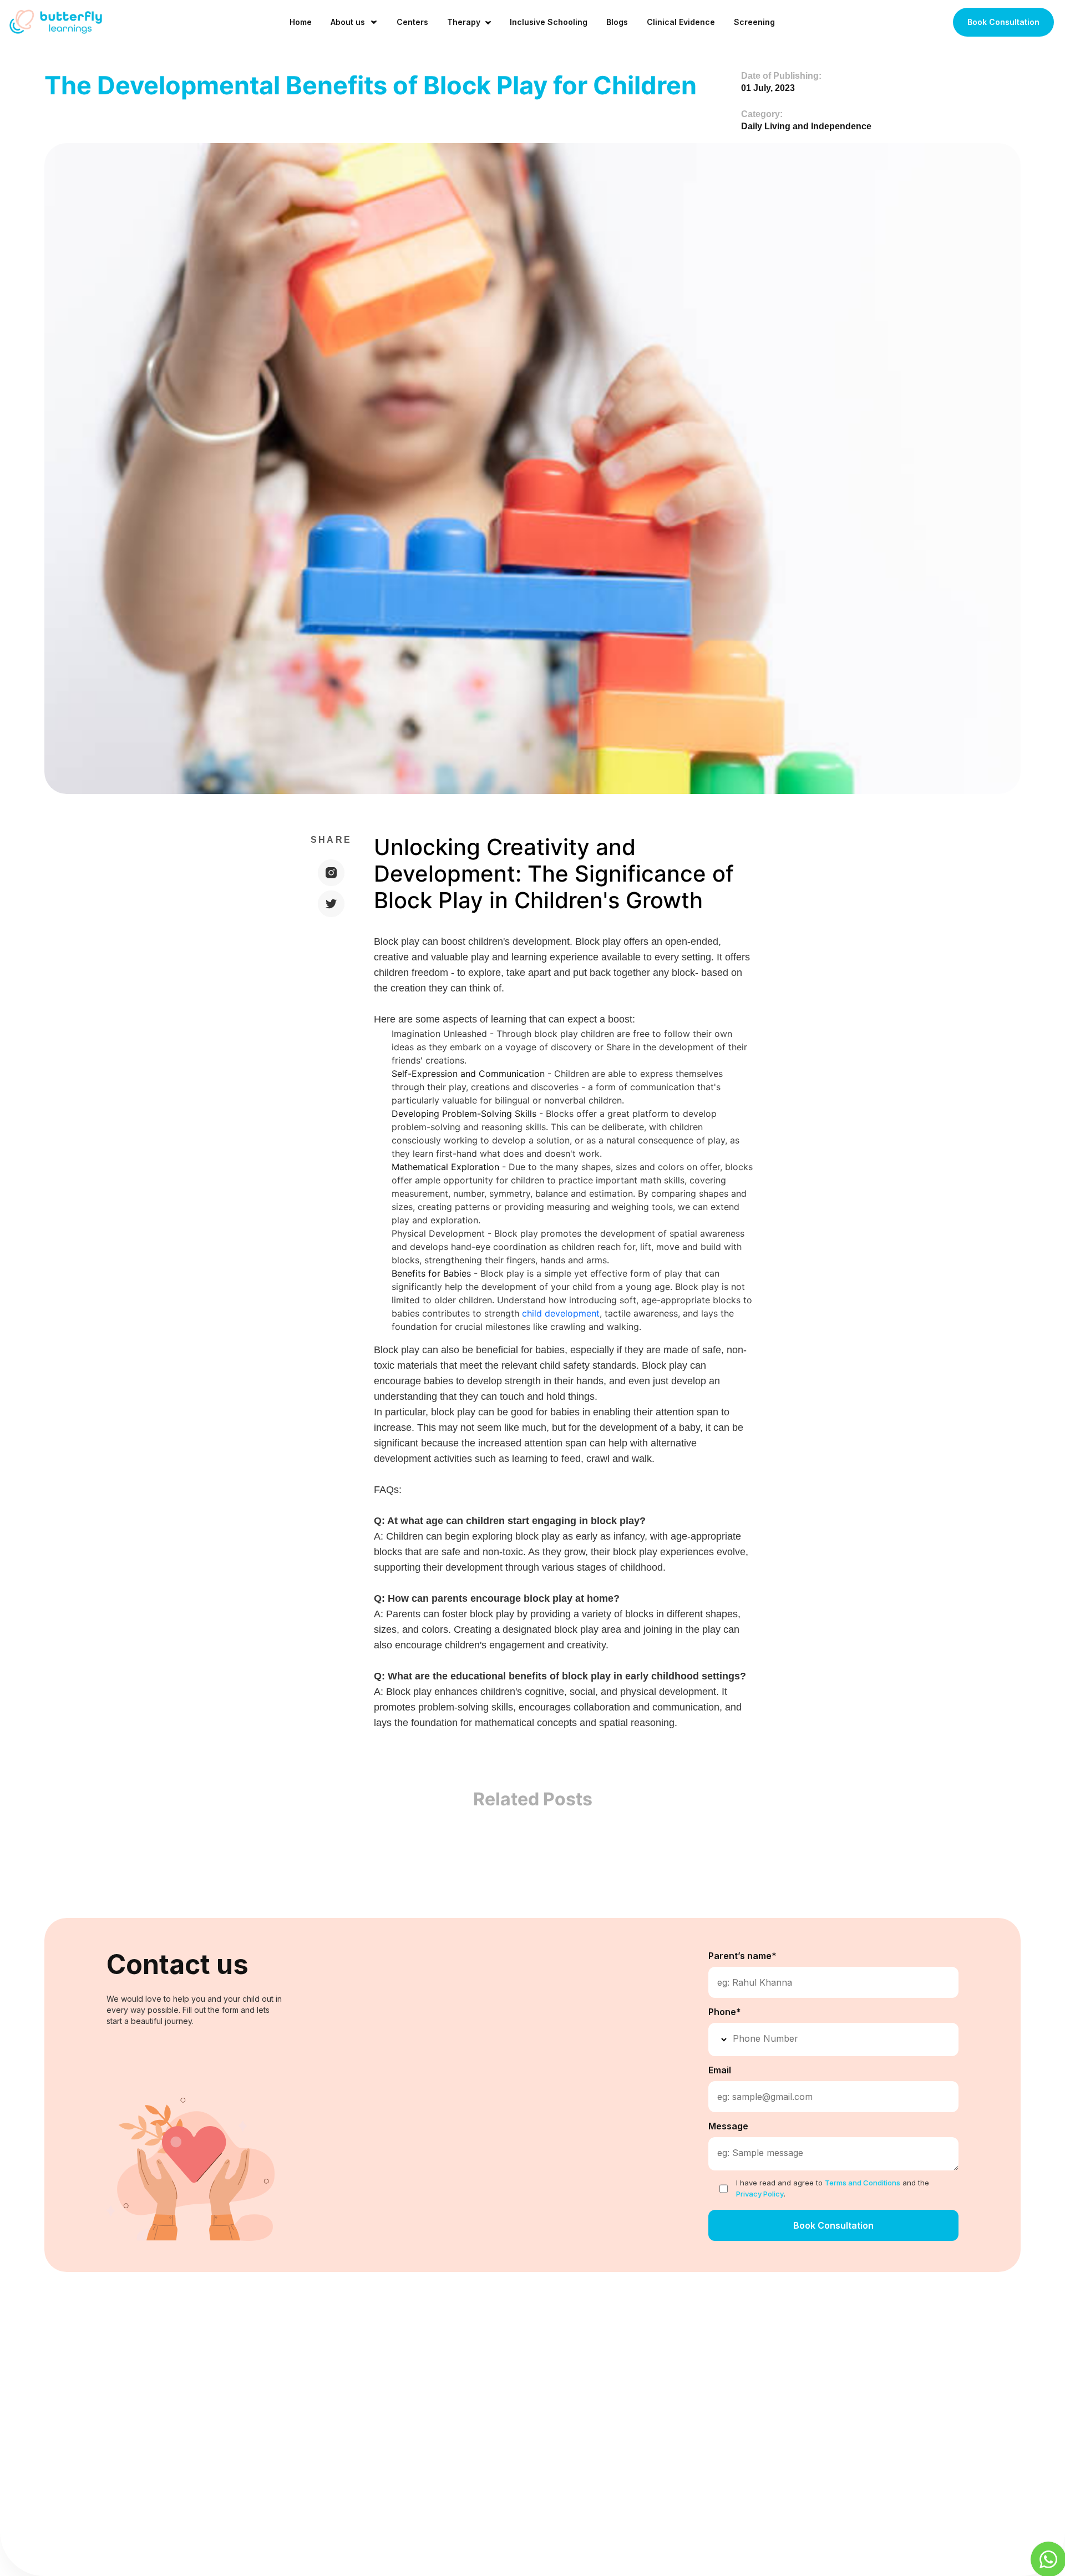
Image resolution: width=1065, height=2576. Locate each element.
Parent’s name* (742, 1956)
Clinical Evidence (681, 22)
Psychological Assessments (650, 2448)
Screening (754, 22)
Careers (443, 2382)
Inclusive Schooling (549, 22)
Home (301, 22)
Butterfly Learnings (102, 2550)
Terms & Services (462, 2404)
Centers (412, 22)
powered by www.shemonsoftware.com (952, 2552)
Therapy (464, 22)
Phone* (725, 2012)
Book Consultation (1003, 22)
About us (348, 22)
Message (728, 2126)
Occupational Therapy (638, 2382)
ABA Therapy (621, 2359)
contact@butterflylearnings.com (861, 2350)
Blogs (617, 22)
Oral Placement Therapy (642, 2426)
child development (561, 1313)
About (440, 2359)
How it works (288, 2382)
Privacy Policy (455, 2426)
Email (720, 2070)
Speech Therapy (627, 2404)
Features (280, 2359)
